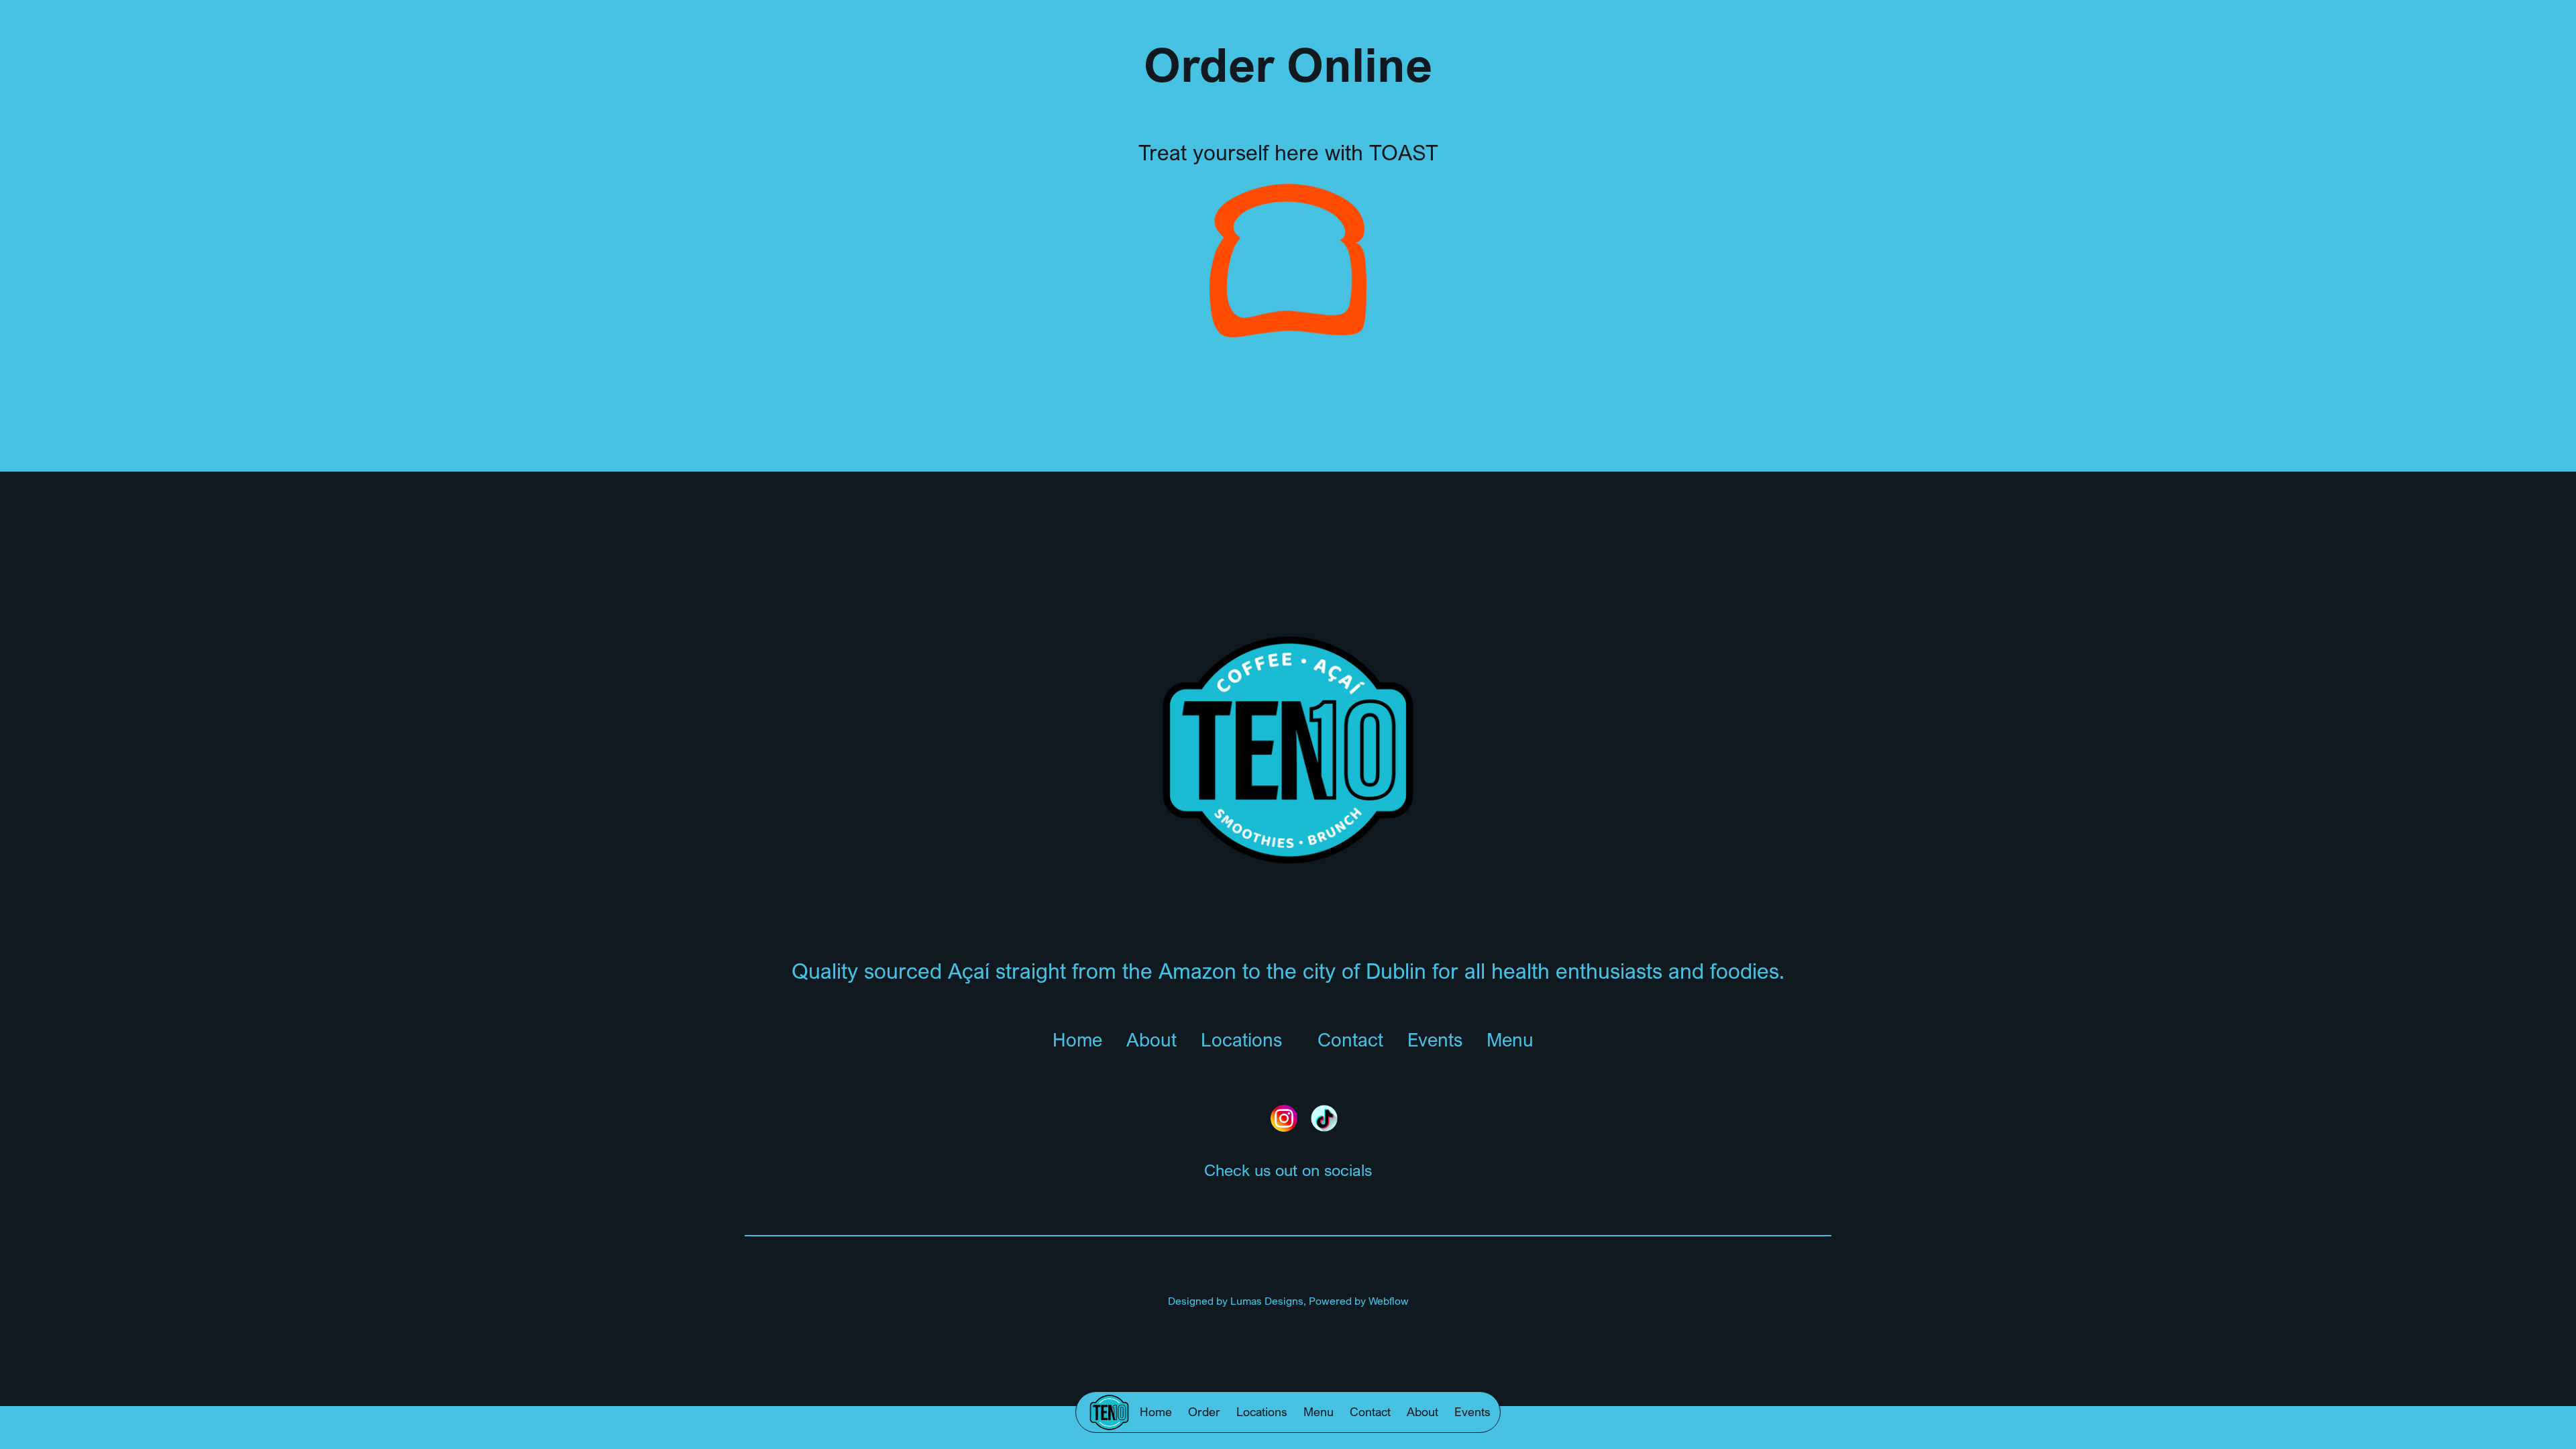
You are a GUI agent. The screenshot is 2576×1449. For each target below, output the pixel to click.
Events (1472, 1411)
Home (1156, 1411)
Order (1204, 1411)
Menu (1319, 1411)
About (1423, 1411)
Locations (1262, 1411)
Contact (1370, 1411)
